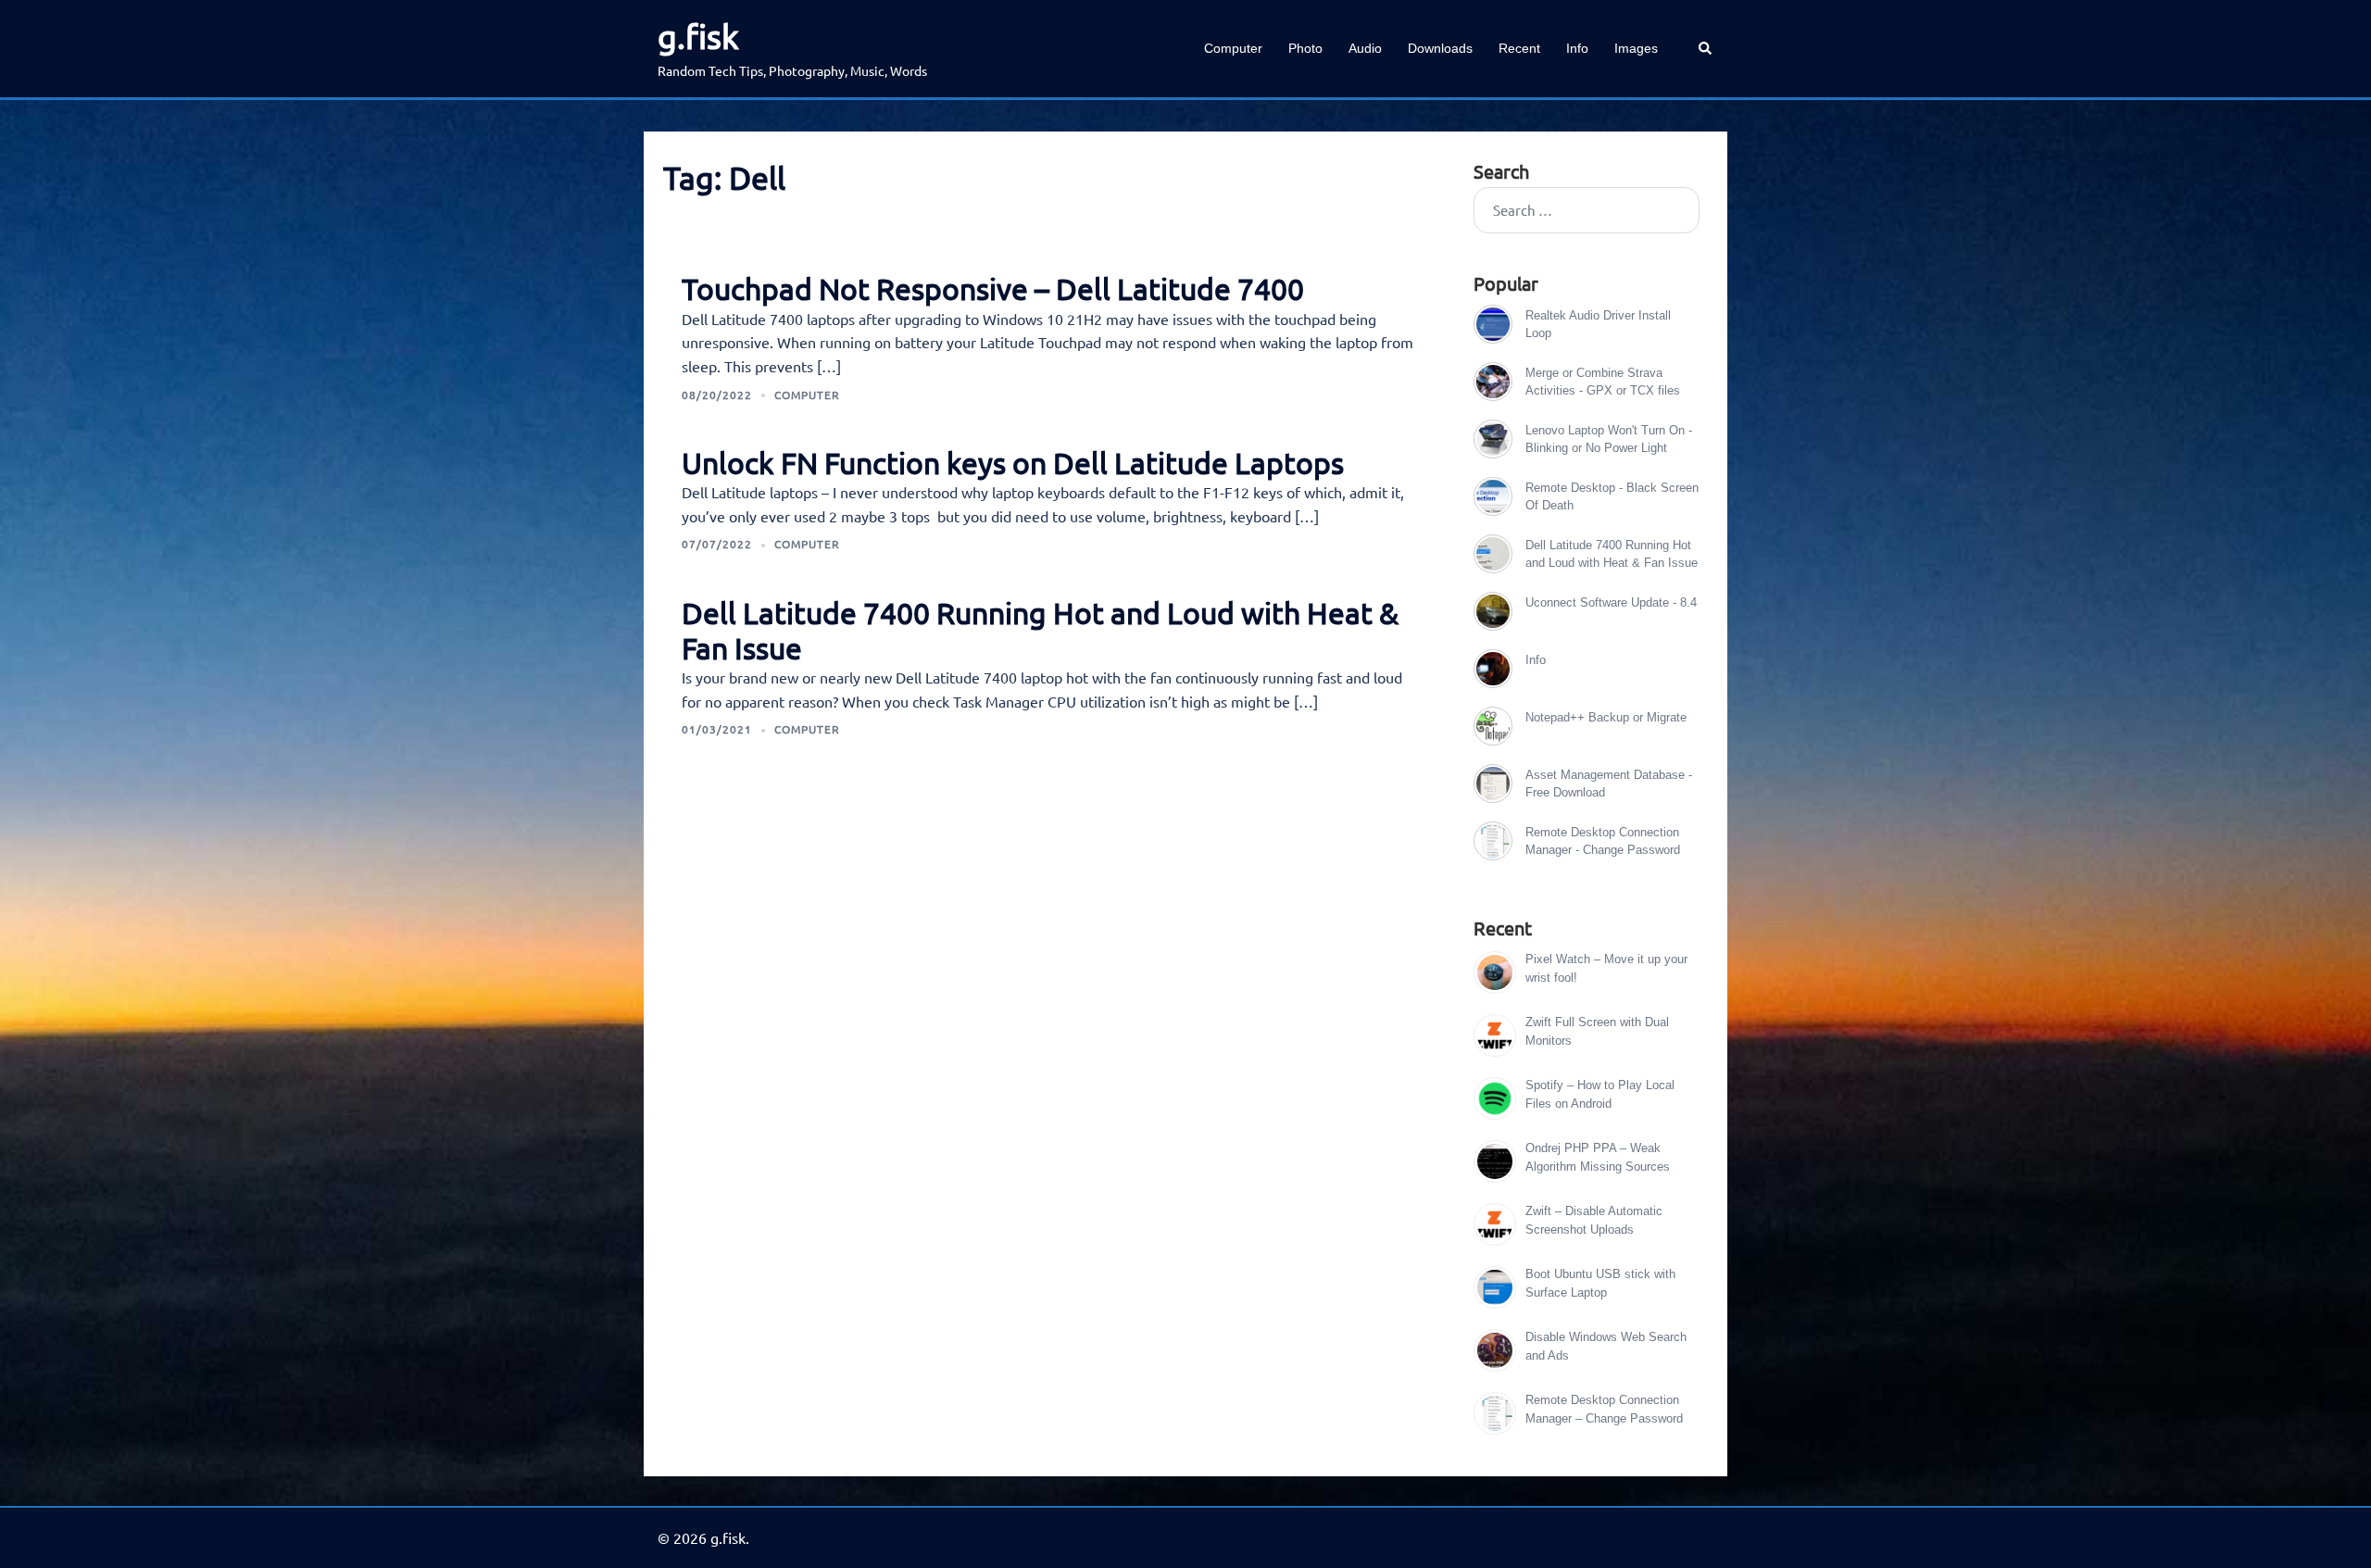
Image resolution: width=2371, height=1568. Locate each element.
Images (1636, 48)
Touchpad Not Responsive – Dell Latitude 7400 (993, 289)
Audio (1365, 48)
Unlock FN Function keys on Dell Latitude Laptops (1013, 463)
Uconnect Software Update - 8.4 (1611, 602)
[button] (1706, 49)
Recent (1519, 48)
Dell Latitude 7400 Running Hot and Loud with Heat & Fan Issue (1040, 630)
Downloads (1440, 48)
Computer (1233, 48)
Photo (1305, 48)
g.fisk (698, 36)
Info (1577, 48)
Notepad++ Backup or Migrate (1606, 717)
